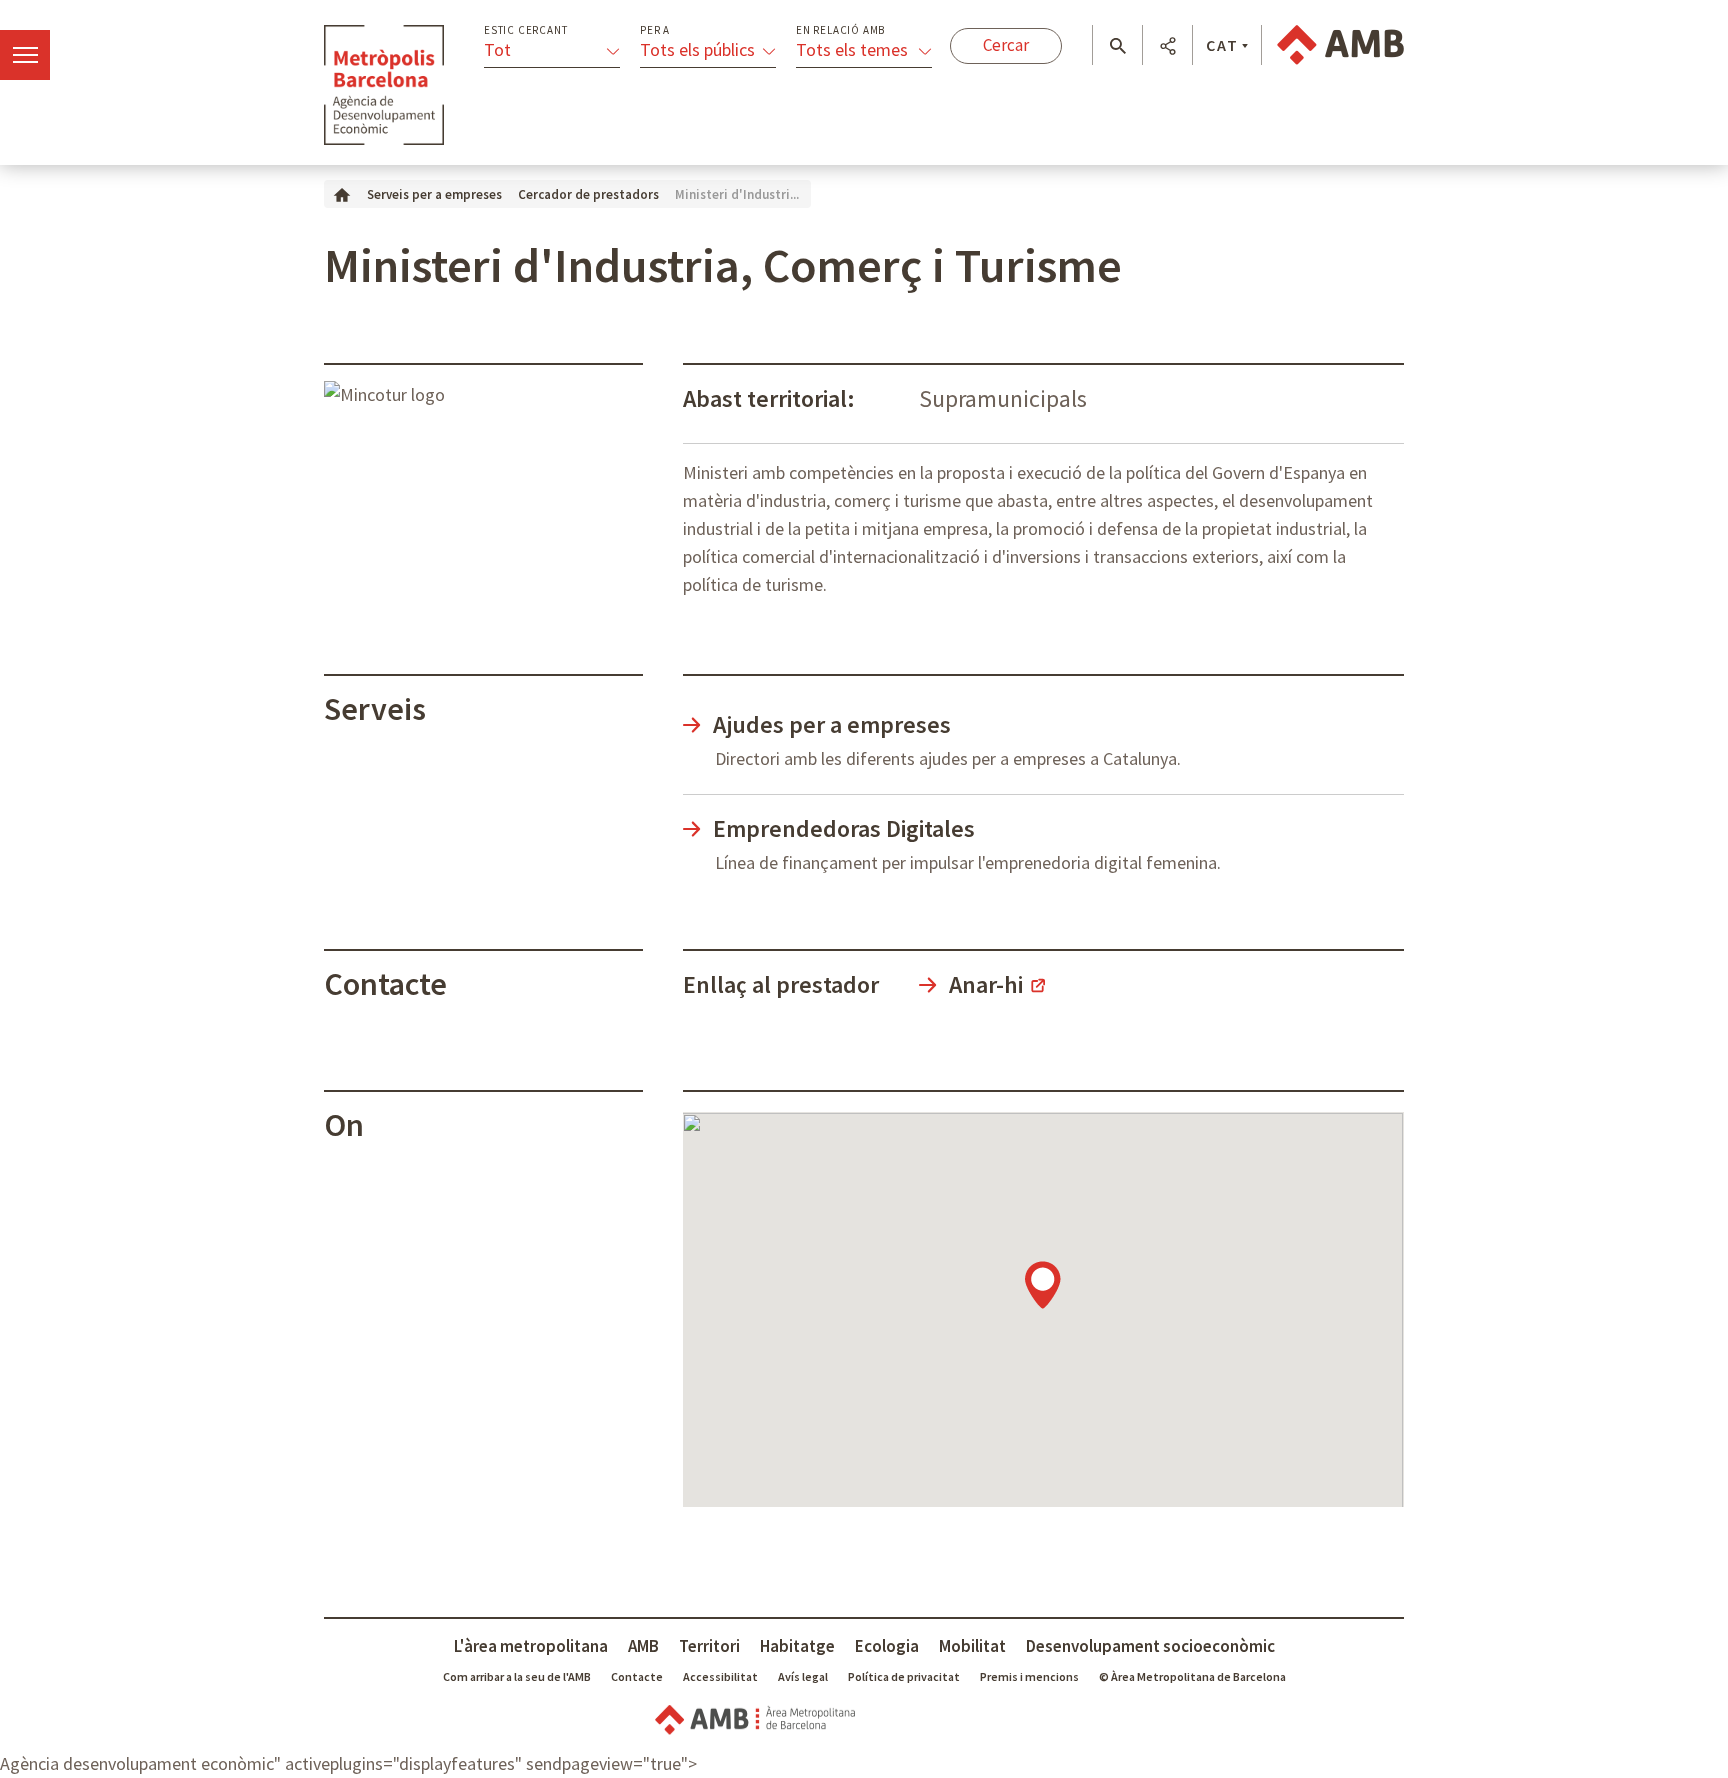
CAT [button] (1222, 45)
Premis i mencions (1029, 1676)
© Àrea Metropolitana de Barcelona (1192, 1676)
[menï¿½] (25, 55)
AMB (643, 1646)
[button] (1117, 46)
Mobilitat (972, 1646)
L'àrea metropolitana (531, 1646)
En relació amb (840, 30)
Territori (709, 1646)
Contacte (637, 1676)
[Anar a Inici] (342, 193)
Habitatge (797, 1646)
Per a (655, 30)
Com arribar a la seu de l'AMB (517, 1676)
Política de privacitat (904, 1676)
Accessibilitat (720, 1676)
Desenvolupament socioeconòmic (1150, 1646)
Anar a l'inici (384, 85)
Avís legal (803, 1676)
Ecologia (887, 1646)
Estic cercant (525, 30)
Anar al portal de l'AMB (1340, 45)
